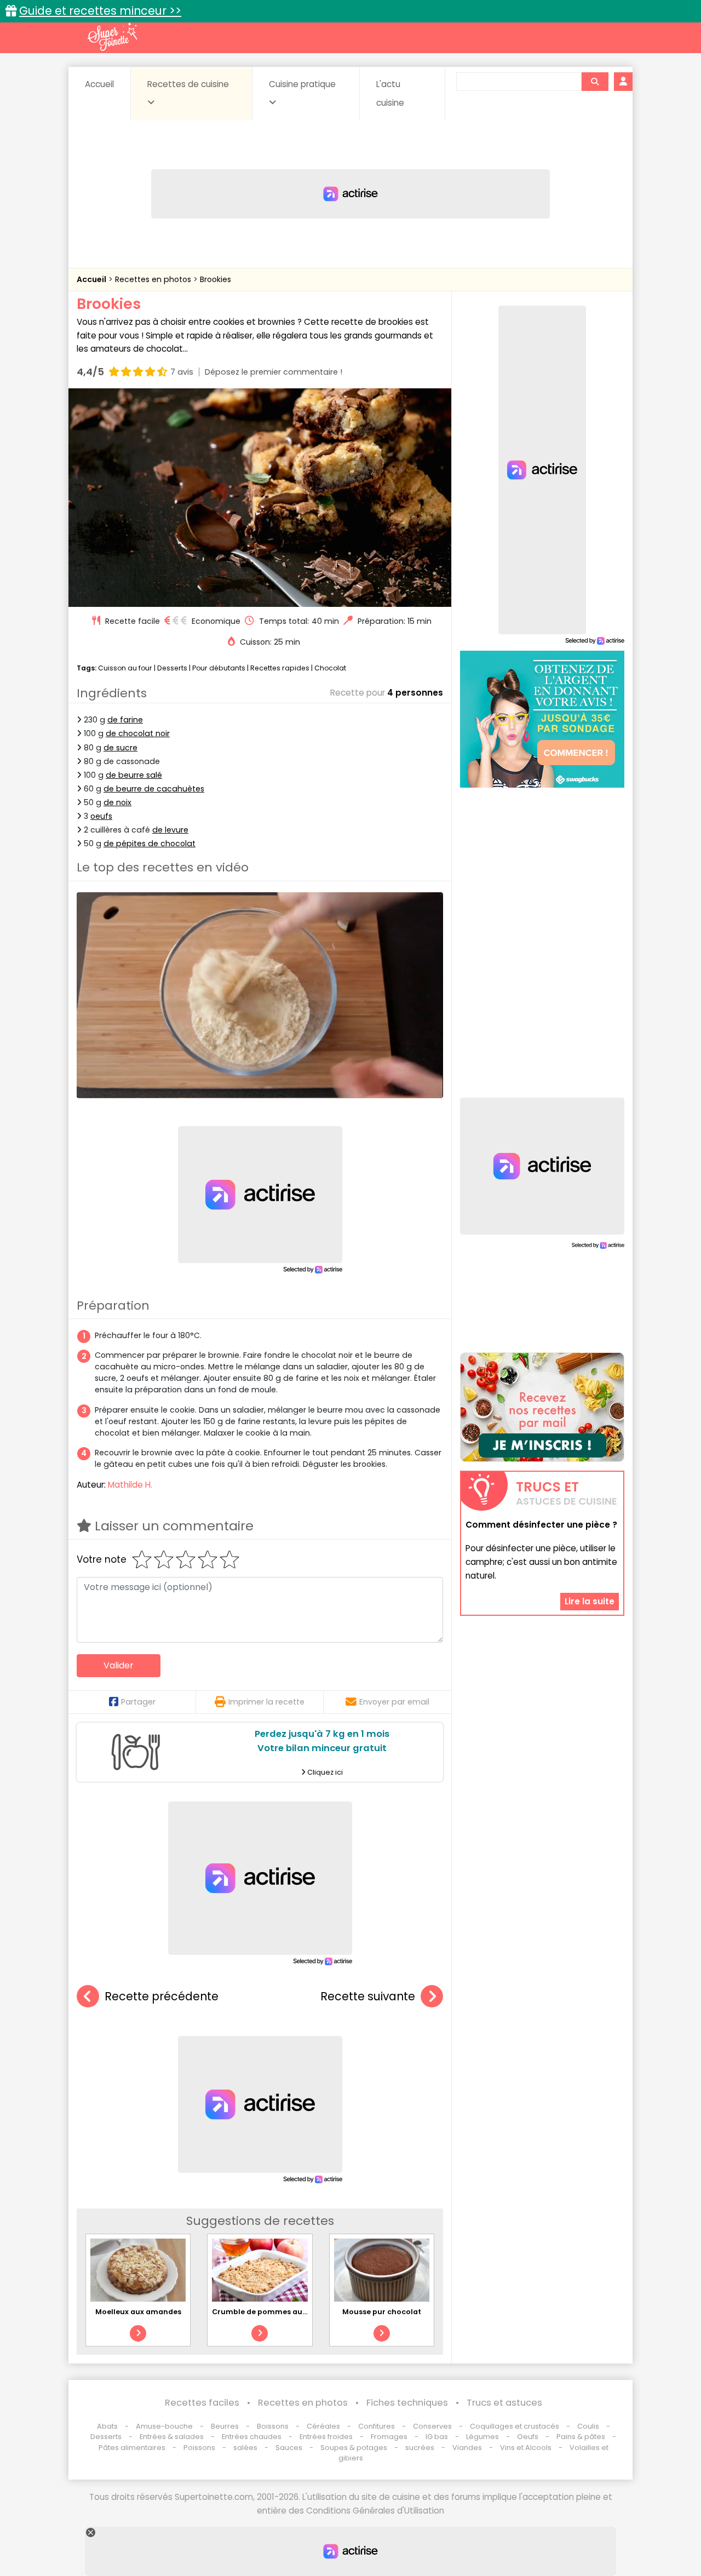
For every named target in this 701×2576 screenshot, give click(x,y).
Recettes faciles (202, 2403)
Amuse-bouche (164, 2426)
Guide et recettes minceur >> (100, 11)
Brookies (216, 279)
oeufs (101, 816)
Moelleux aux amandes (138, 2312)
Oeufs (528, 2437)
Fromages (389, 2437)
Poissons (199, 2448)
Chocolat (330, 668)
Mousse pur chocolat (382, 2312)
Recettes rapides (280, 668)
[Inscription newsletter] (542, 1407)
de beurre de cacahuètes (154, 789)
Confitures (377, 2426)
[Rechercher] (595, 82)
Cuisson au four (125, 668)
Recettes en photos (154, 279)
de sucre (120, 748)
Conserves (432, 2426)
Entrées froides (326, 2437)
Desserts (172, 668)
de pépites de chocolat (150, 844)
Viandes (467, 2448)
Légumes (482, 2437)
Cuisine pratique (302, 84)
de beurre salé (134, 775)
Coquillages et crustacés (515, 2426)
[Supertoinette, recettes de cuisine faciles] (112, 37)
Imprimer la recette (266, 1702)
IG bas (437, 2437)
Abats (107, 2426)
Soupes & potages (354, 2448)
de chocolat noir (138, 733)
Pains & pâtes (581, 2437)
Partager (138, 1702)
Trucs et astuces (504, 2403)
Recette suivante (368, 1996)
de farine (125, 720)
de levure (170, 830)
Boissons (273, 2426)
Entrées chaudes (252, 2437)
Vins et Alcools (526, 2448)
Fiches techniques (407, 2403)
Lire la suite (590, 1601)
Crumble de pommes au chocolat (275, 2312)
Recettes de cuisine (188, 84)
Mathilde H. (130, 1485)
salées (245, 2448)
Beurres (225, 2426)
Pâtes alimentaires (132, 2448)
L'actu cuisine (390, 93)
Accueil (99, 84)
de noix (117, 802)
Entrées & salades (172, 2437)
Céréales (323, 2426)
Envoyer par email (394, 1702)
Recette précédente (162, 1996)
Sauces (289, 2448)
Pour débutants (219, 668)
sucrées (420, 2448)
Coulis (588, 2426)
